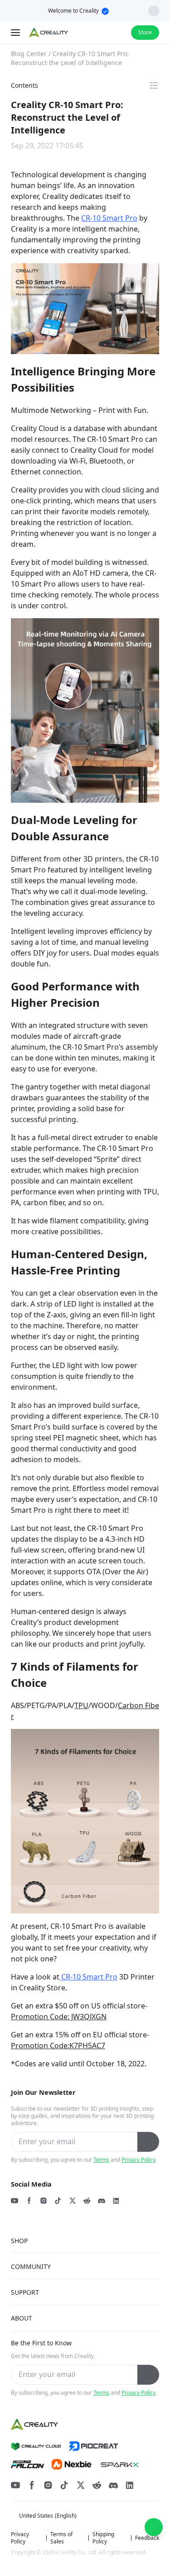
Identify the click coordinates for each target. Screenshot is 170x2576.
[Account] (118, 33)
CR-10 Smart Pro (109, 218)
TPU (81, 1705)
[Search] (100, 33)
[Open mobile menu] (16, 33)
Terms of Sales (61, 2538)
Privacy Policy (138, 2160)
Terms (101, 2160)
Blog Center (29, 54)
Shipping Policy (103, 2538)
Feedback (147, 2538)
